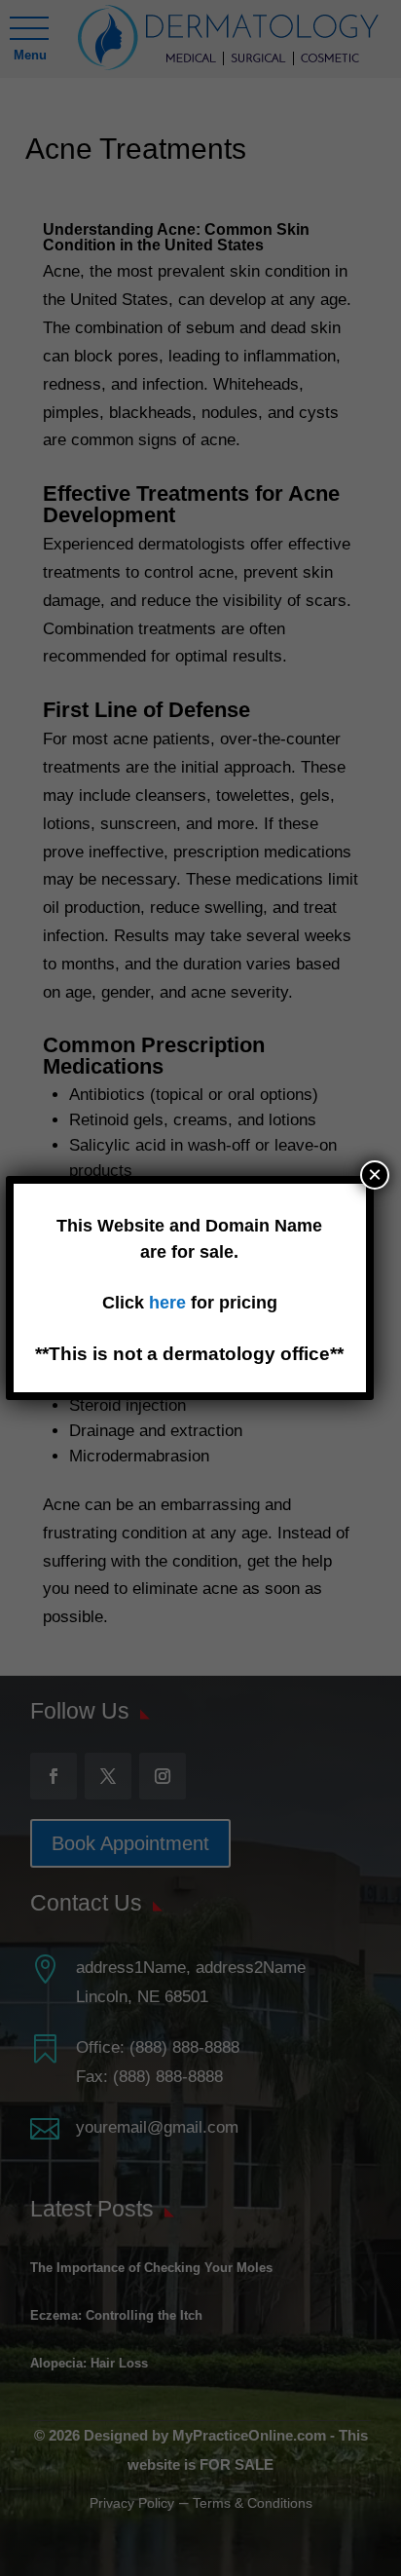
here (170, 1303)
